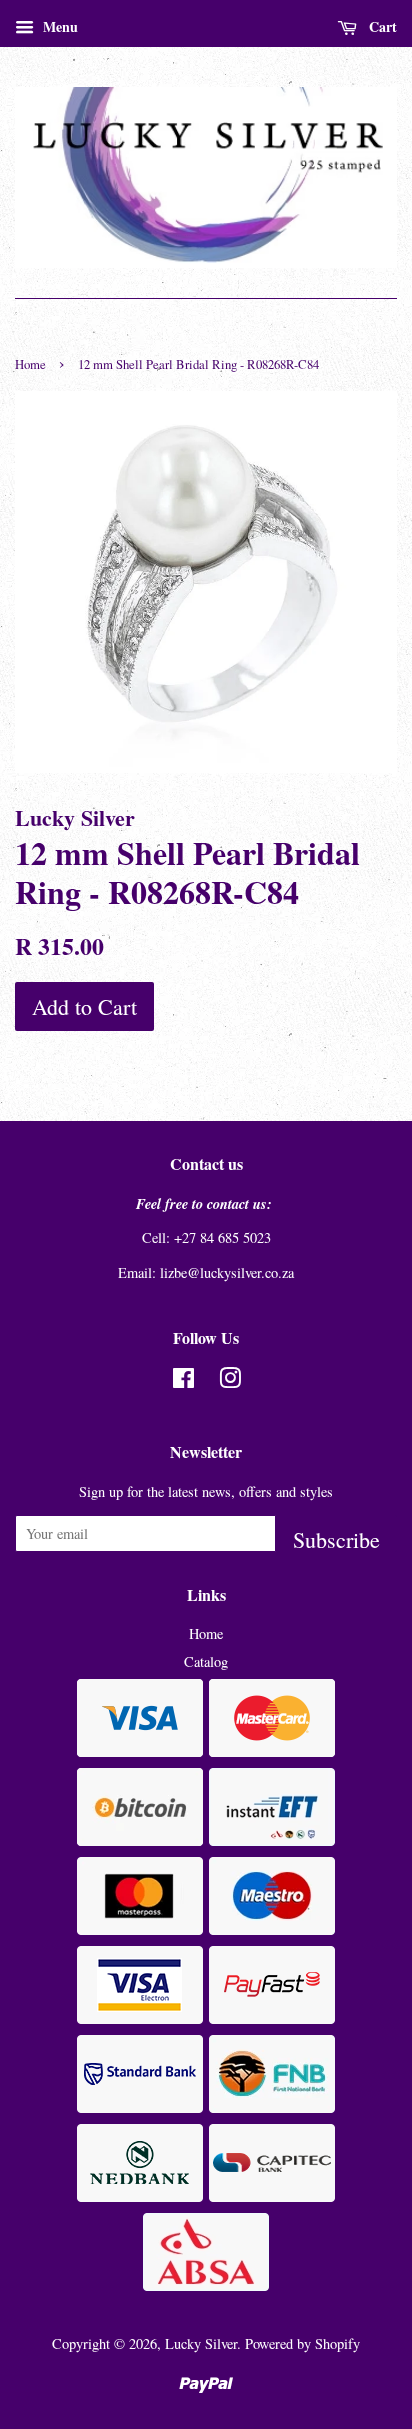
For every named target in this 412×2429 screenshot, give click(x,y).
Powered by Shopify (302, 2343)
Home (30, 364)
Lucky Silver (201, 2343)
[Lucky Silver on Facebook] (183, 1381)
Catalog (206, 1661)
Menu (58, 26)
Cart (381, 26)
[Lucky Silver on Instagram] (230, 1381)
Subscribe (336, 1538)
